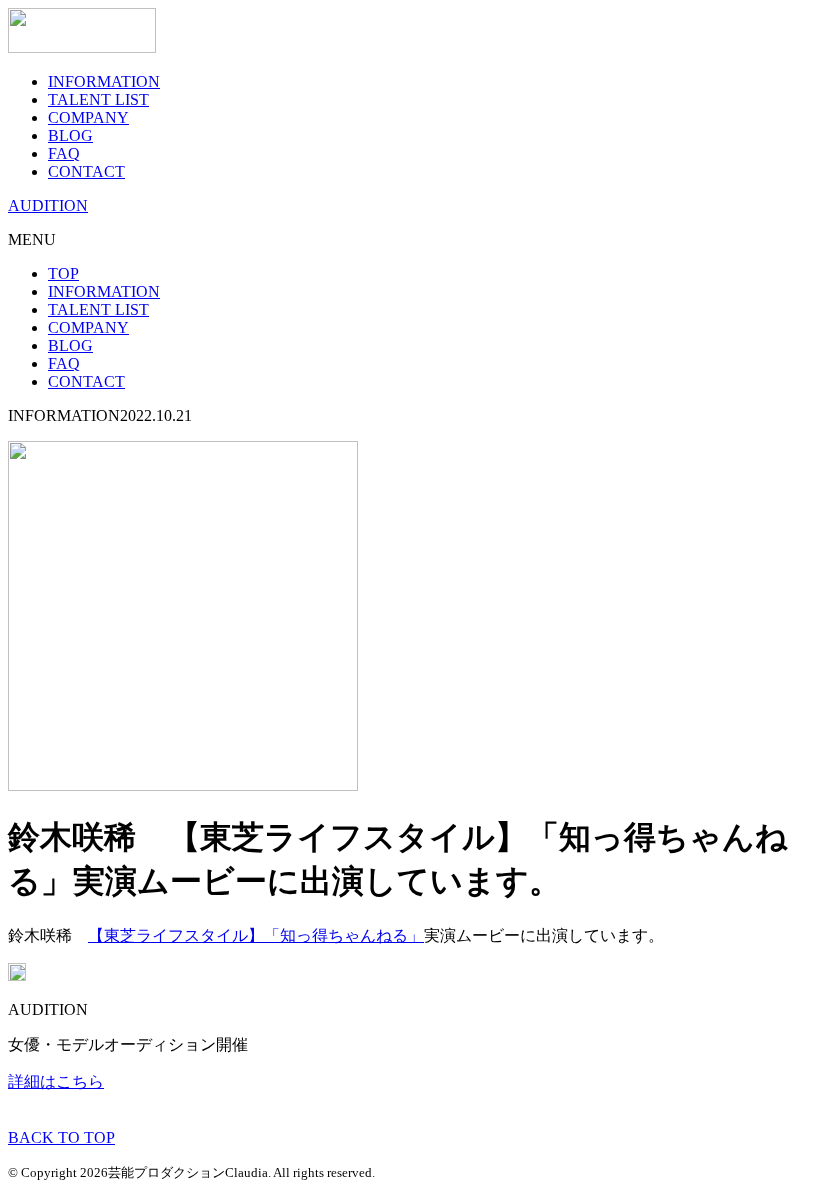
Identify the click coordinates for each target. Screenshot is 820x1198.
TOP (63, 273)
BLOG (70, 135)
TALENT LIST (98, 99)
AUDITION (48, 205)
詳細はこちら (56, 1081)
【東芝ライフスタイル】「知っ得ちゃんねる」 (256, 935)
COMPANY (88, 117)
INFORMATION (104, 81)
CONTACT (86, 171)
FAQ (64, 153)
